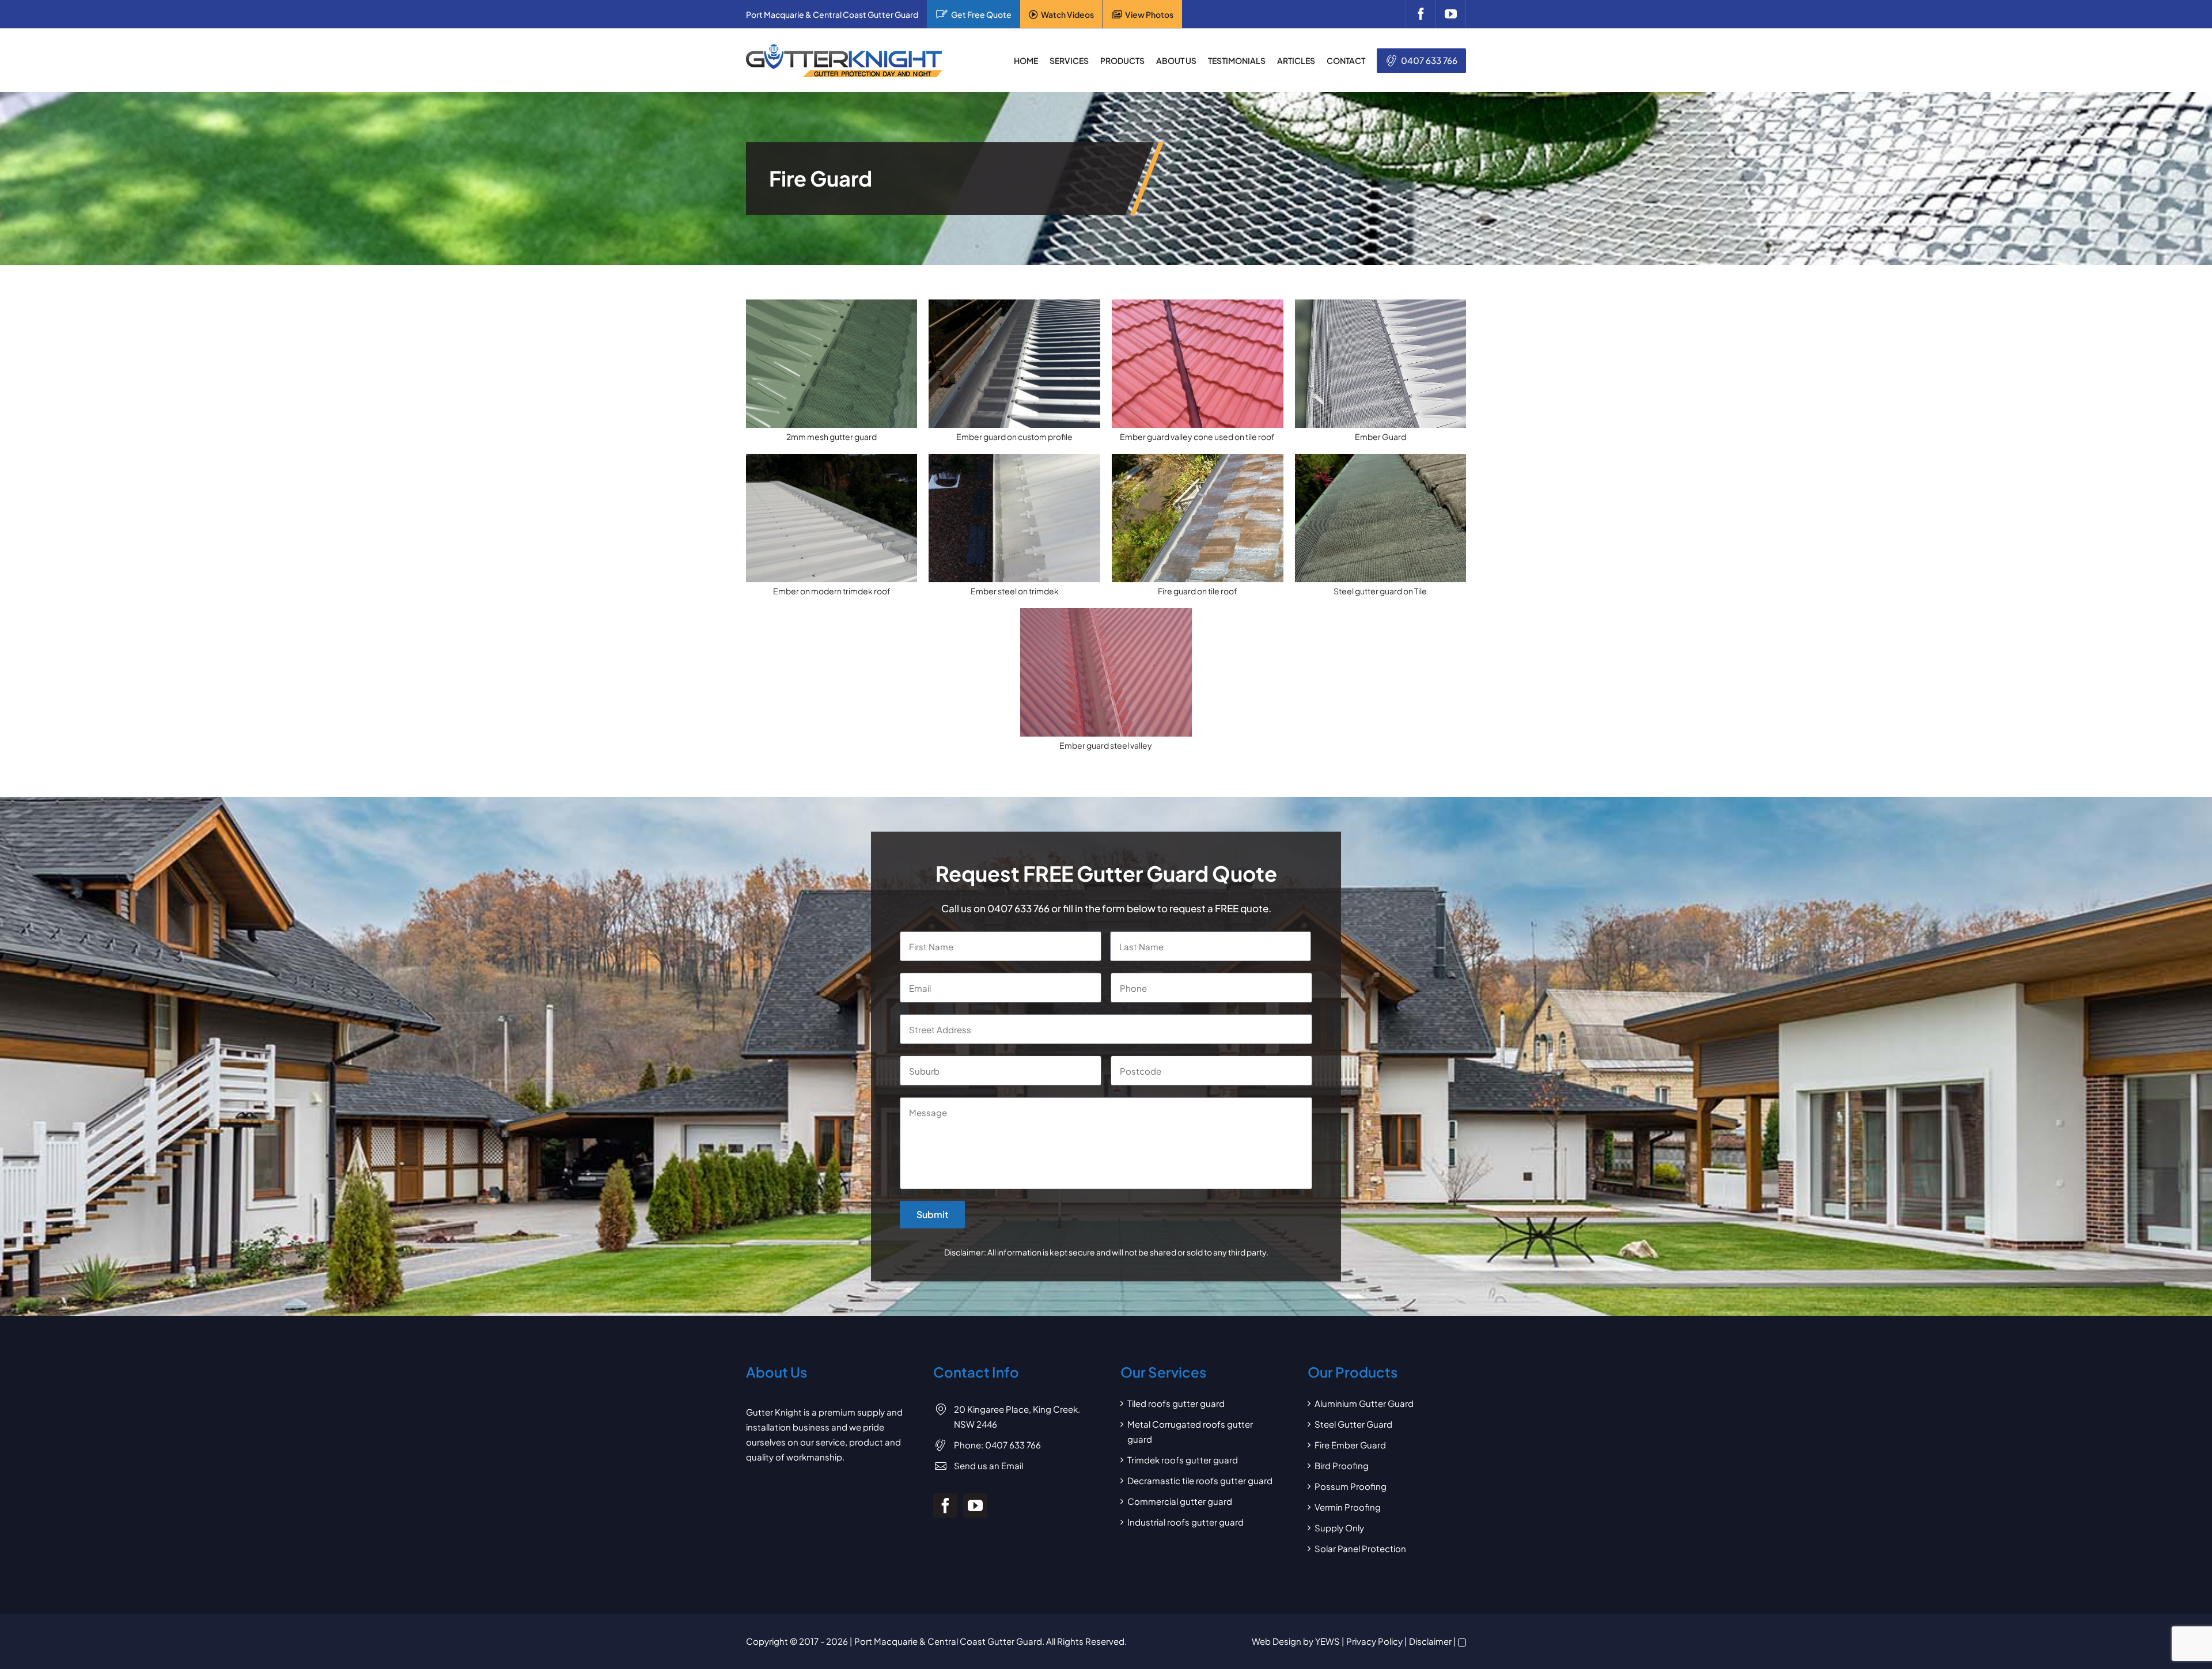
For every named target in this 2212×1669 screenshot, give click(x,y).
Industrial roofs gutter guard (1185, 1522)
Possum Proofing (1351, 1486)
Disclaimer (1430, 1641)
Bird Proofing (1342, 1465)
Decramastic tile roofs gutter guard (1200, 1480)
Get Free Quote (981, 14)
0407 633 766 (1429, 60)
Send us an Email (988, 1465)
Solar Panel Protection (1360, 1548)
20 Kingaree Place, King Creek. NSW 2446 (1017, 1416)
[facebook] (1421, 14)
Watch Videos (1067, 14)
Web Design (1277, 1641)
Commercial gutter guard (1180, 1501)
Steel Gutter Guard (1353, 1424)
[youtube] (1451, 14)
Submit (932, 1214)
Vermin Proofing (1348, 1507)
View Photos (1149, 14)
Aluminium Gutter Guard (1364, 1403)
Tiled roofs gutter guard (1176, 1403)
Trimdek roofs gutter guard (1183, 1460)
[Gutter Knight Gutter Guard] (844, 49)
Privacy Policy (1374, 1641)
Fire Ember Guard (1350, 1445)
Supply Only (1339, 1528)
